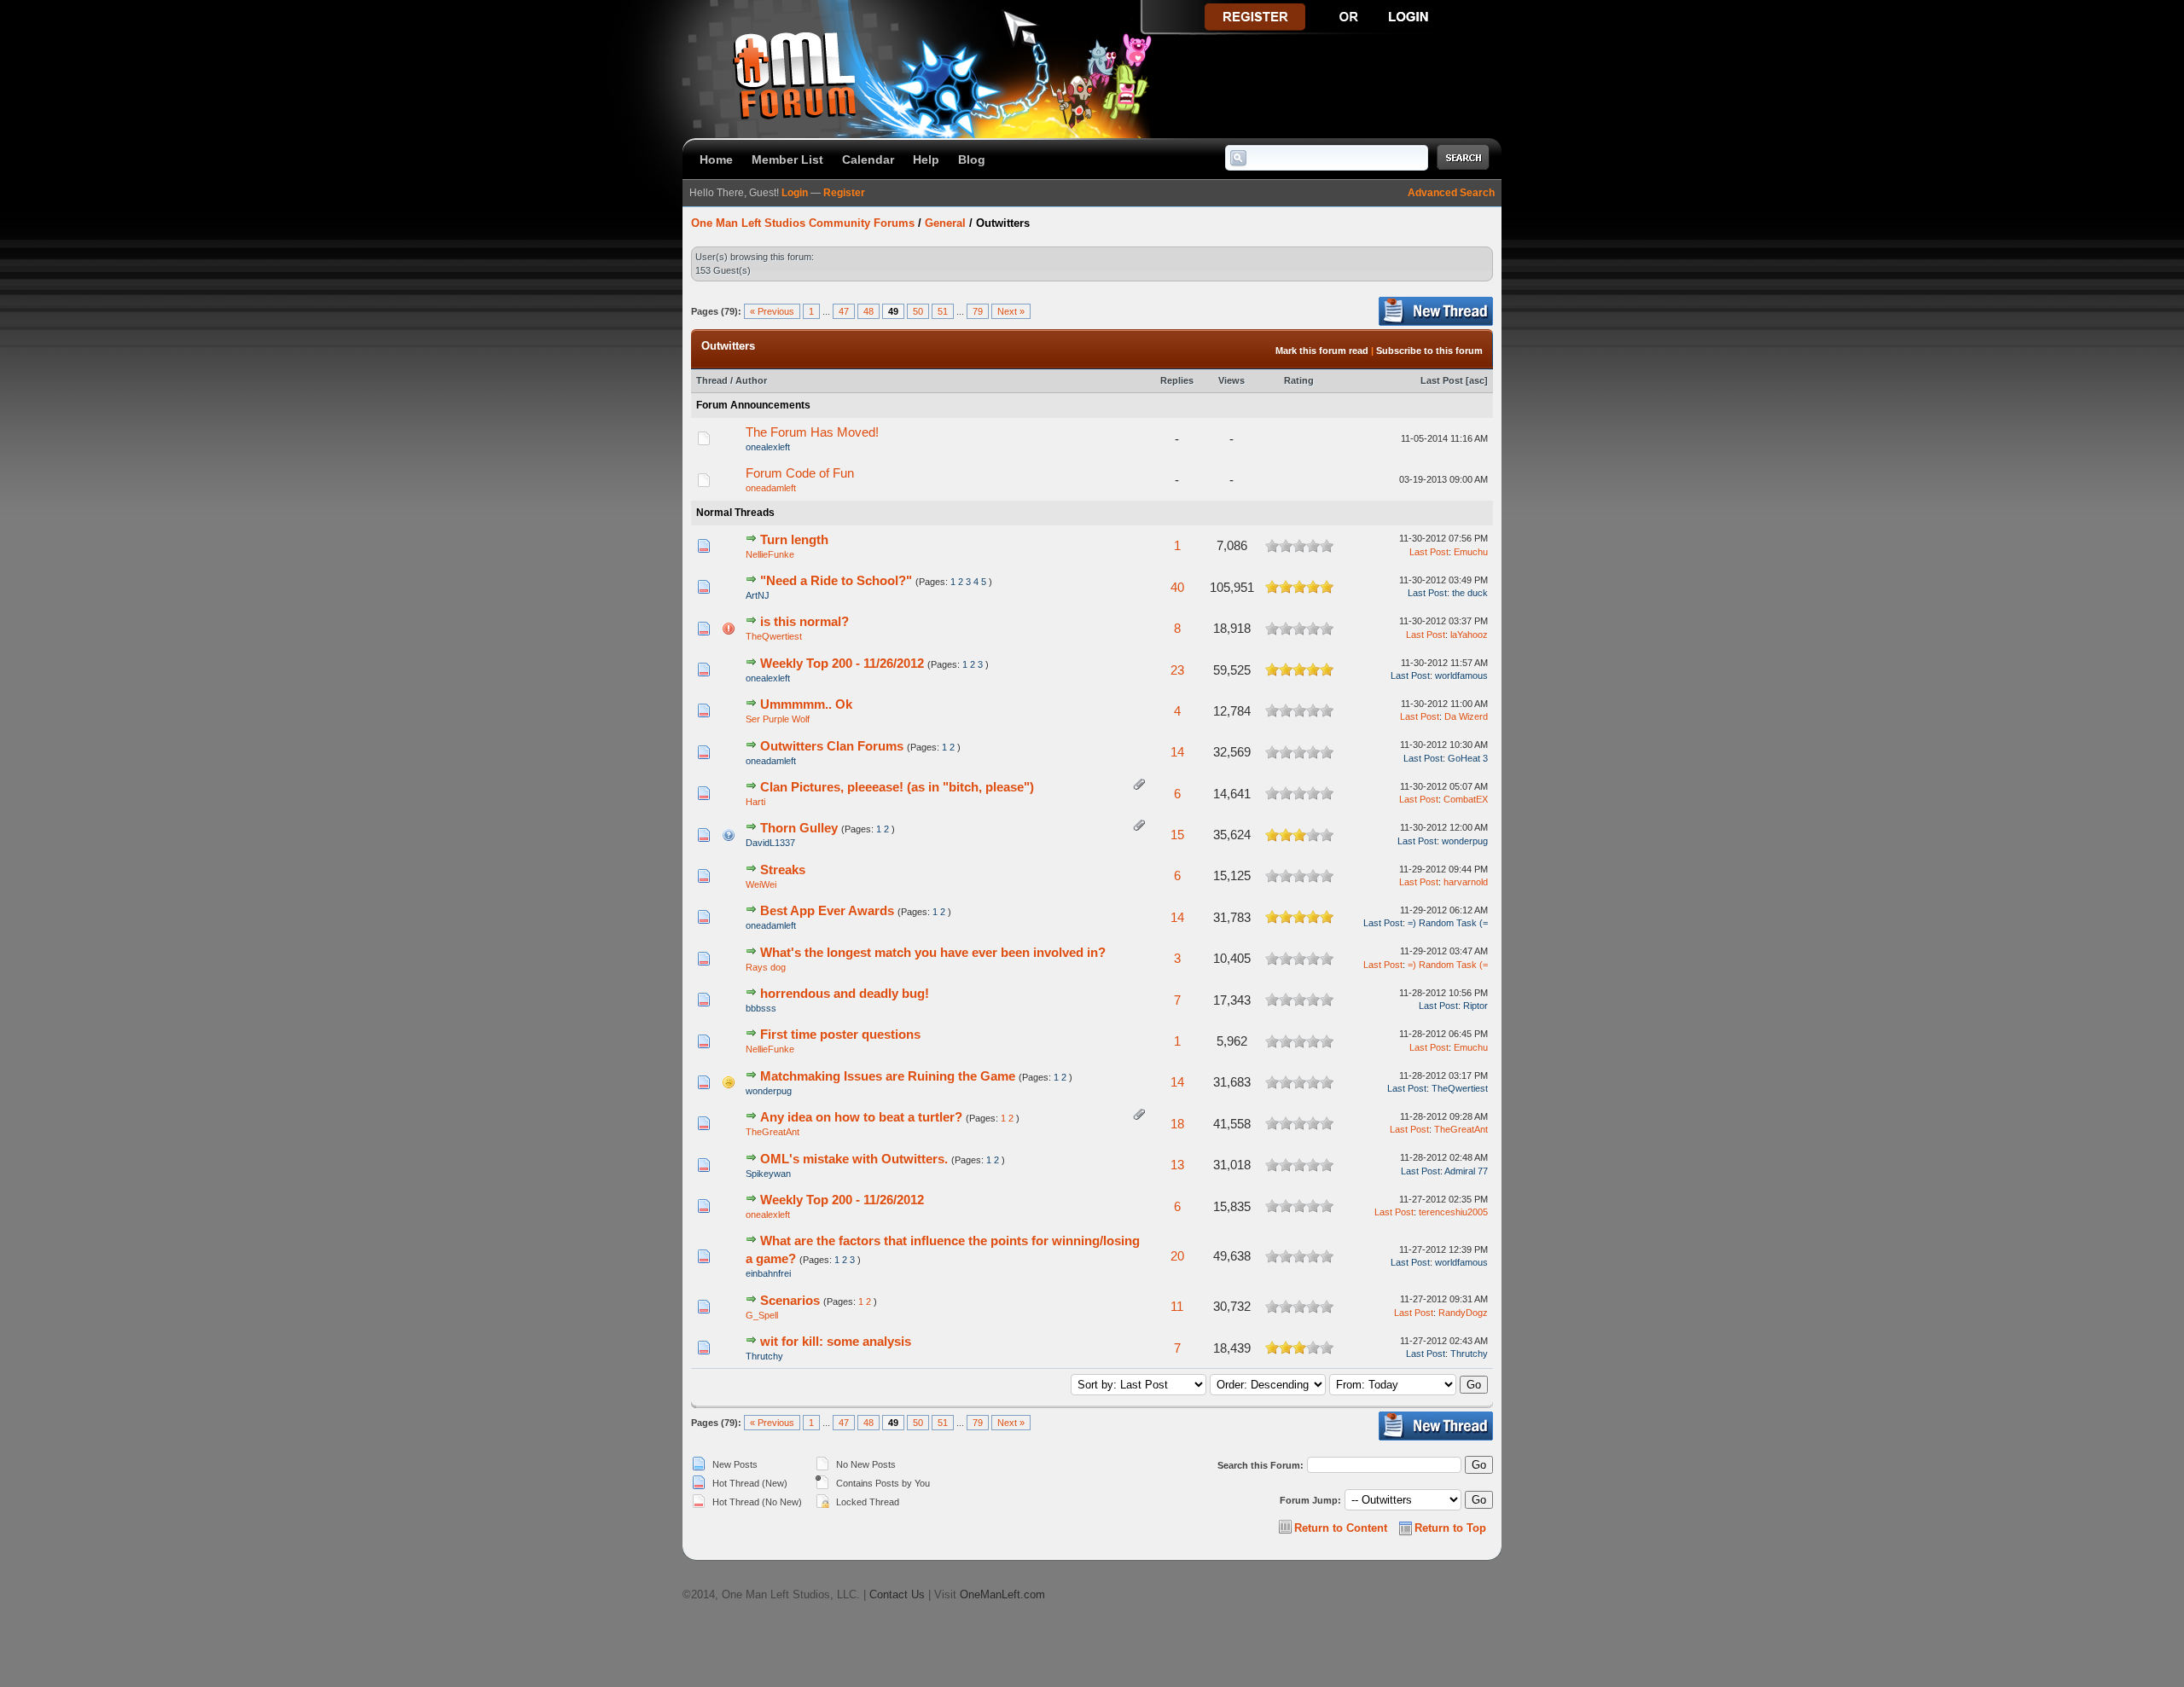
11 (1177, 1306)
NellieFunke (770, 554)
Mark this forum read (1322, 351)
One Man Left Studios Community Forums (803, 223)
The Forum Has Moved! (812, 432)
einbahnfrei (768, 1273)
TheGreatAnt (773, 1132)
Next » (1011, 311)
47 (844, 311)
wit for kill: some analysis (836, 1341)
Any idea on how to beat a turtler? (861, 1117)
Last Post (1442, 380)
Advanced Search (1451, 193)
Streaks (783, 870)
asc (1477, 380)
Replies (1177, 380)
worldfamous (1461, 675)
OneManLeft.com (1002, 1594)
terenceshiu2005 (1453, 1212)
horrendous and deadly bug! (845, 993)
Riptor (1475, 1006)
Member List (787, 159)
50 (918, 311)
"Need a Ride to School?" (836, 580)
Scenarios (790, 1300)
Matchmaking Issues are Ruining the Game (888, 1076)
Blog (972, 159)
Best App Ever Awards (827, 910)
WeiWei (761, 884)
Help (926, 159)
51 (943, 311)
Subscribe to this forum (1429, 351)
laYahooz (1469, 635)
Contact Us (897, 1594)
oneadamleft (771, 488)
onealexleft (768, 447)
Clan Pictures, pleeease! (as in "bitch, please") (897, 787)
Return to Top (1450, 1528)
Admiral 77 (1466, 1171)
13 (1177, 1165)
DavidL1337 (770, 843)
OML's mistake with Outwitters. (854, 1159)
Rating (1299, 380)
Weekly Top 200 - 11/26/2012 (842, 663)
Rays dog (766, 967)
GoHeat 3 (1468, 758)
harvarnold (1466, 882)
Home (716, 159)
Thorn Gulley (799, 828)
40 (1177, 587)
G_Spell (762, 1315)
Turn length (794, 539)
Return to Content (1341, 1528)
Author (751, 380)
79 (978, 311)
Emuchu (1471, 552)
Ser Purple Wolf (778, 719)
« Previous (772, 311)
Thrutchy (764, 1356)
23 (1177, 670)
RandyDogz (1463, 1313)
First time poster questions (840, 1034)
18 (1177, 1124)
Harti (755, 802)
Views (1231, 380)
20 (1177, 1256)
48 (868, 311)
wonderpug (1465, 841)
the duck (1470, 593)
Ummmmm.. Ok (806, 704)
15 (1177, 835)
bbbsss (761, 1008)
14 (1177, 752)
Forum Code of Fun (800, 473)
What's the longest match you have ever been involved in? (933, 952)
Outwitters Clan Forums (832, 746)
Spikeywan (768, 1174)
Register (844, 193)
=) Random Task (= (1448, 923)
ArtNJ (758, 595)
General (945, 223)
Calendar (868, 159)
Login (795, 193)
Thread (712, 380)
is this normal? (804, 621)
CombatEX (1466, 799)
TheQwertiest (774, 636)
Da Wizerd (1466, 716)
